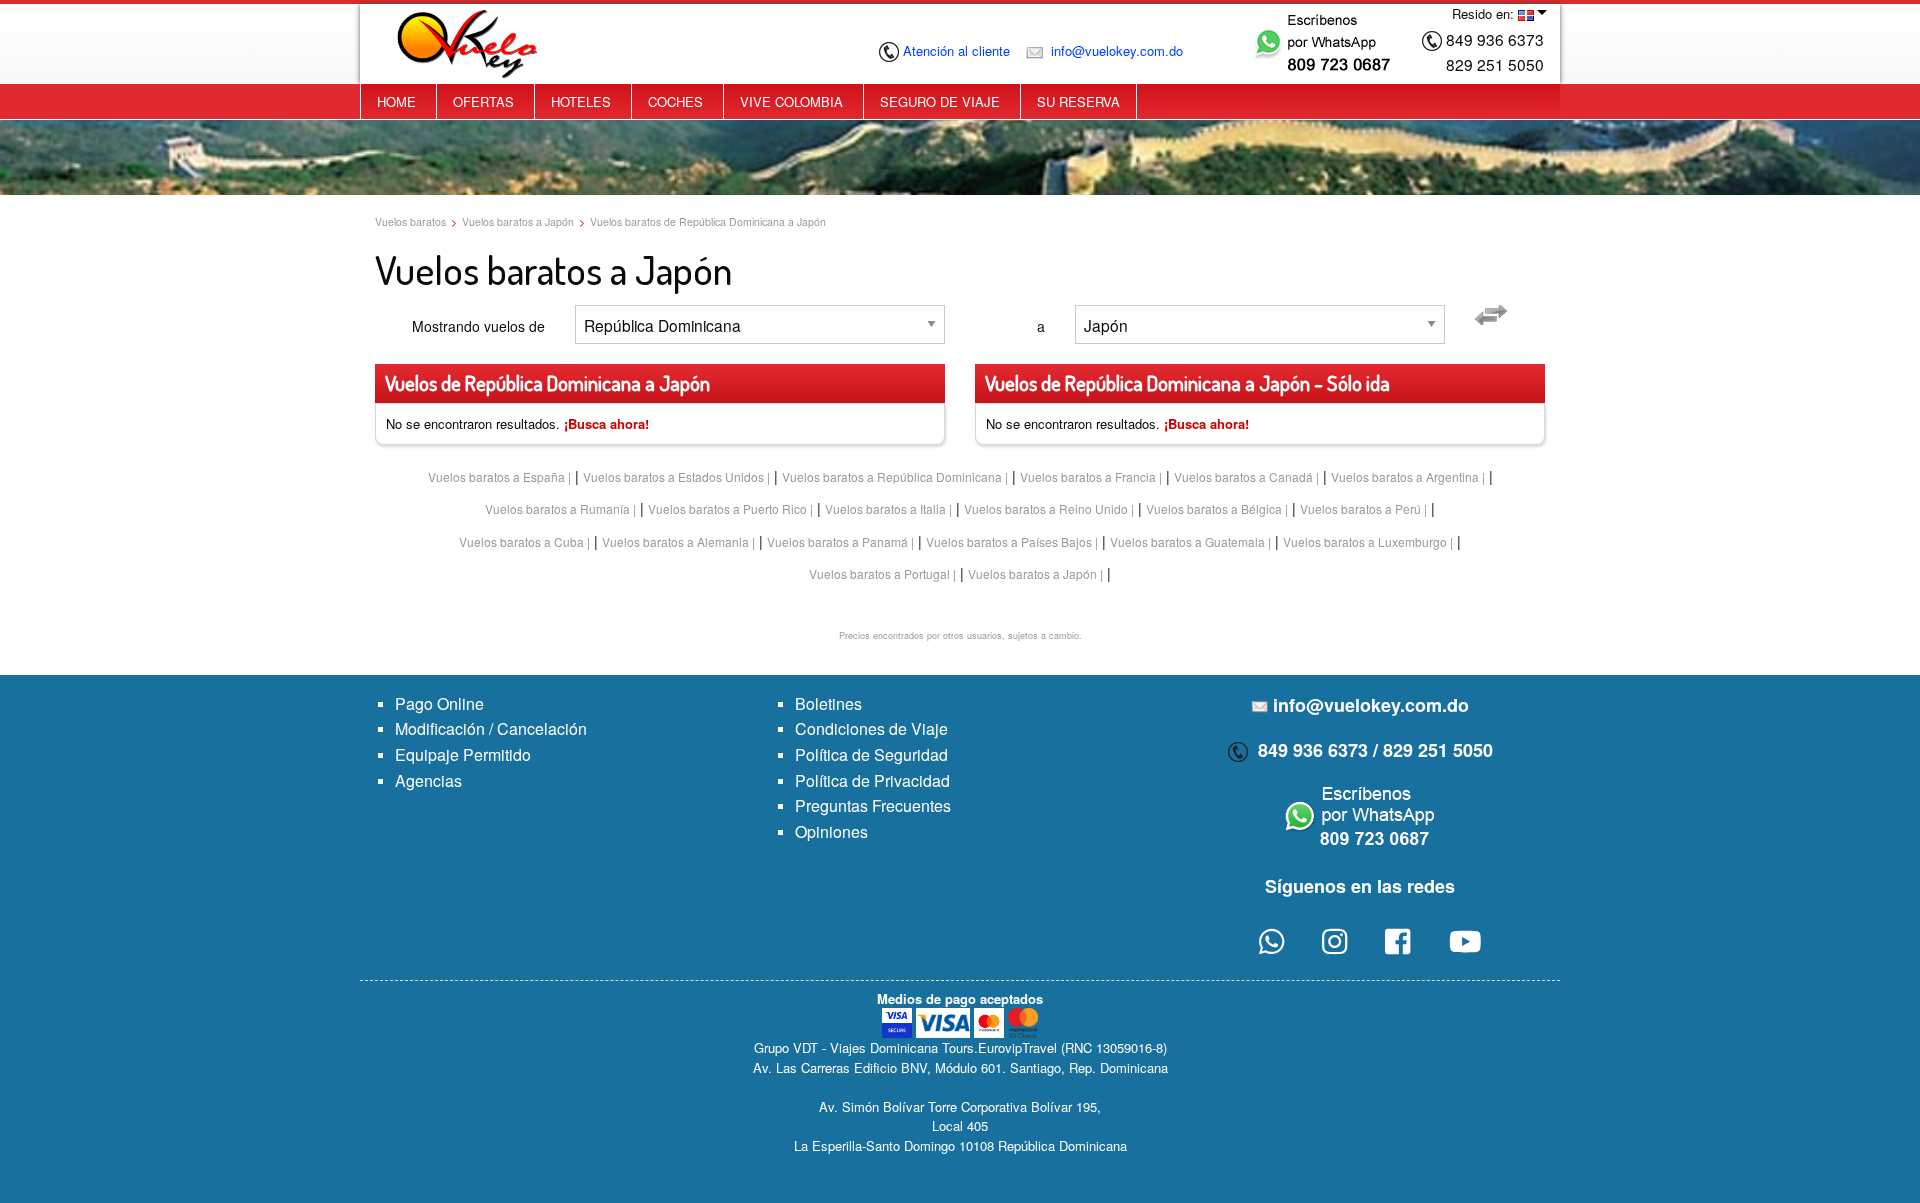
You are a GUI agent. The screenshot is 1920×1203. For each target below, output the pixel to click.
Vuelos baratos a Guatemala (1187, 541)
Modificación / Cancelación (491, 728)
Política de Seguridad (871, 754)
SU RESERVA (1078, 101)
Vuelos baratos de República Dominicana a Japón (708, 221)
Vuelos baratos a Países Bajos (1009, 541)
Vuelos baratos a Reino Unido (1046, 508)
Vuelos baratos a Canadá (1243, 476)
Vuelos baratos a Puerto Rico (727, 508)
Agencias (428, 780)
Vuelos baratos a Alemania (675, 541)
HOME (396, 101)
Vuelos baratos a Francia (1088, 476)
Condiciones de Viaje (871, 728)
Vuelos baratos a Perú (1360, 508)
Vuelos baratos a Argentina (1405, 476)
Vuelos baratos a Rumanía (557, 508)
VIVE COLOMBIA (791, 101)
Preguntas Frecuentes (873, 805)
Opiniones (831, 831)
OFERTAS (483, 101)
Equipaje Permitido (463, 754)
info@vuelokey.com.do (1115, 50)
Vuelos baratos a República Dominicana (892, 476)
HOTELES (581, 101)
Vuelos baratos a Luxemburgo (1365, 541)
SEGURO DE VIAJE (940, 101)
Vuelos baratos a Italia (885, 508)
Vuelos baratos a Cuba (521, 541)
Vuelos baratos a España (496, 476)
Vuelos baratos (410, 221)
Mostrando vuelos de (478, 326)
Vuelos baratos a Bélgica (1214, 508)
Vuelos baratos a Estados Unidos (673, 476)
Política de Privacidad (872, 780)
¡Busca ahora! (606, 423)
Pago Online (439, 703)
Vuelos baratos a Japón (518, 221)
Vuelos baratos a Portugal (879, 573)
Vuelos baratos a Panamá (837, 541)
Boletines (828, 703)
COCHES (675, 101)
